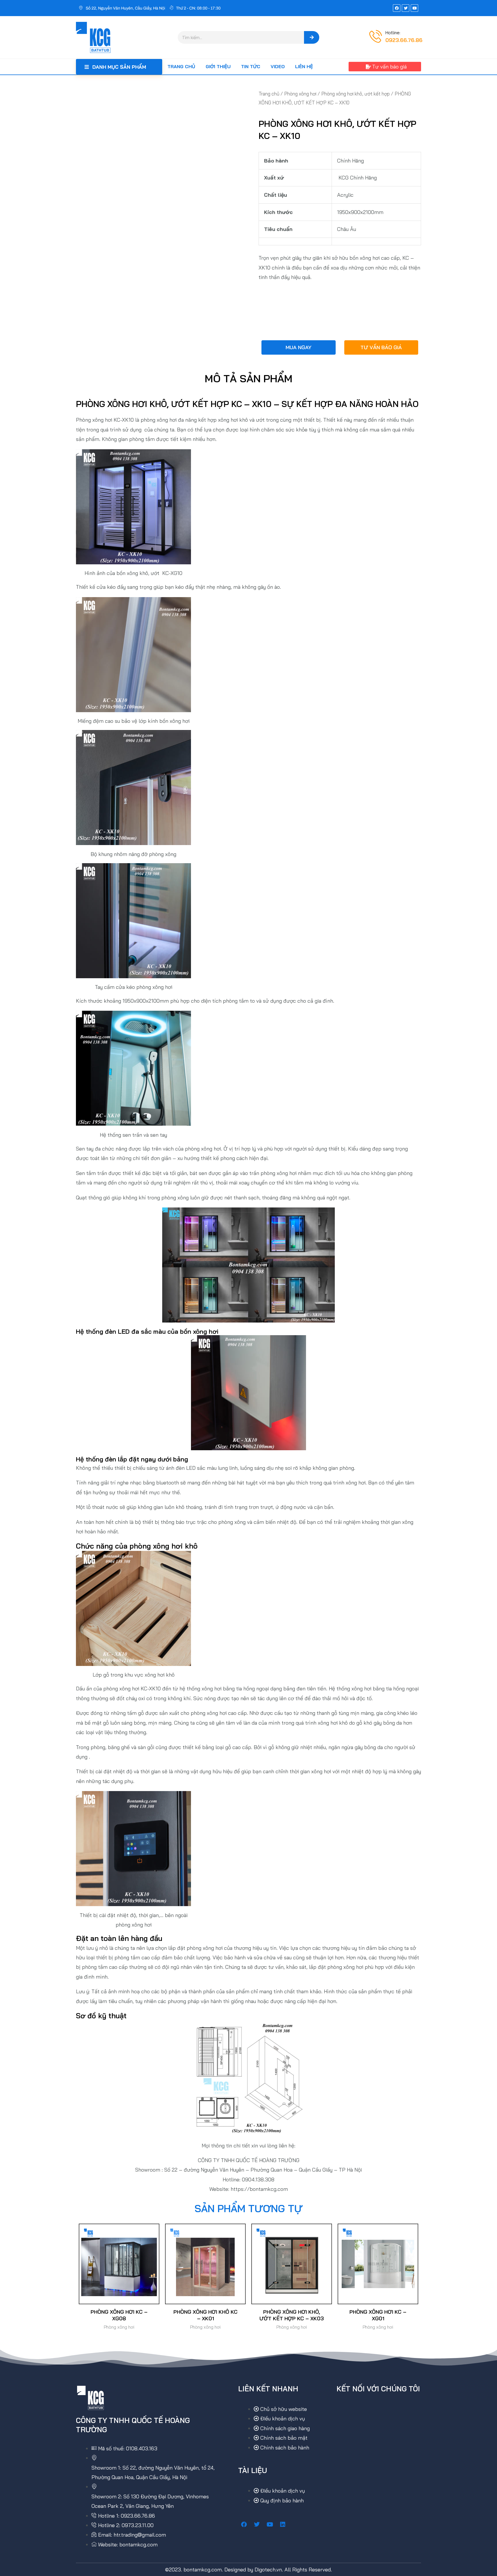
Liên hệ (304, 66)
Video (278, 66)
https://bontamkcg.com (259, 2189)
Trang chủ (181, 66)
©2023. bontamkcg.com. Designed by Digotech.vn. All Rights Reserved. (248, 2570)
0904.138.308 (258, 2180)
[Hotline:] (376, 36)
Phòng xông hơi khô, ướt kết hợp (355, 94)
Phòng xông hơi (300, 94)
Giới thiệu (218, 66)
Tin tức (251, 66)
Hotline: (393, 33)
